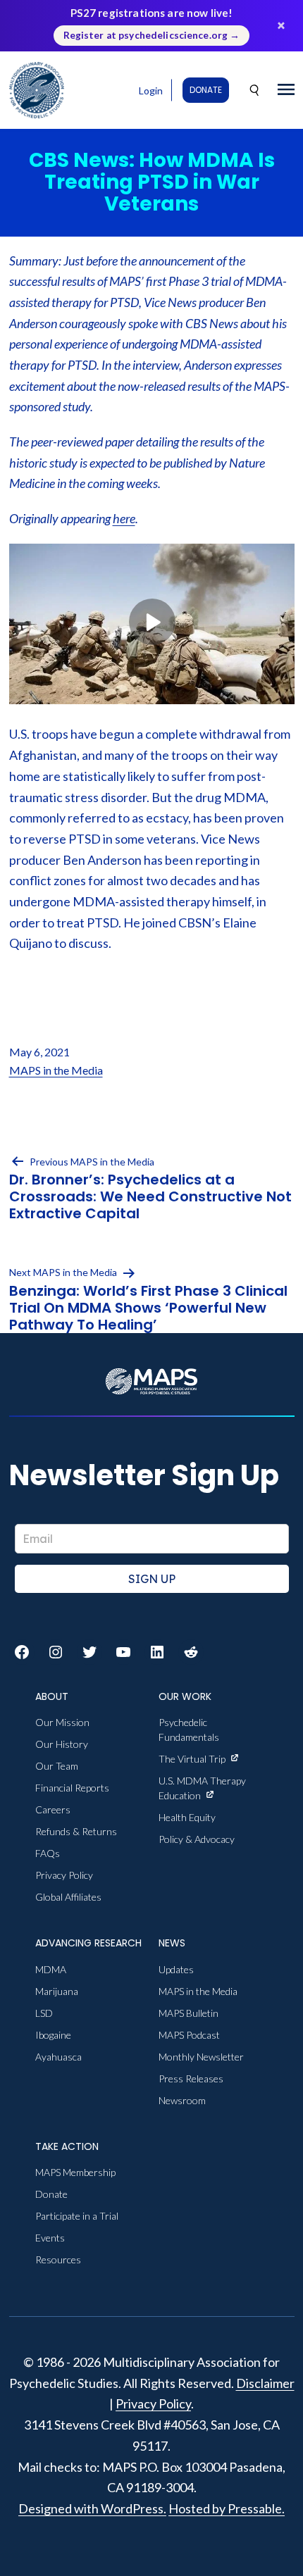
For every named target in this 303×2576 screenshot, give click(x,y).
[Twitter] (89, 1652)
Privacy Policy (153, 2403)
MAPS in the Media (56, 1070)
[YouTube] (123, 1652)
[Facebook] (22, 1652)
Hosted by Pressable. (227, 2508)
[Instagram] (56, 1652)
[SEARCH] (255, 90)
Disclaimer (265, 2383)
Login (151, 90)
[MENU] (286, 90)
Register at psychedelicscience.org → (152, 35)
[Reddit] (191, 1652)
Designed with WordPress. (92, 2508)
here (124, 518)
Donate (206, 90)
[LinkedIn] (157, 1652)
